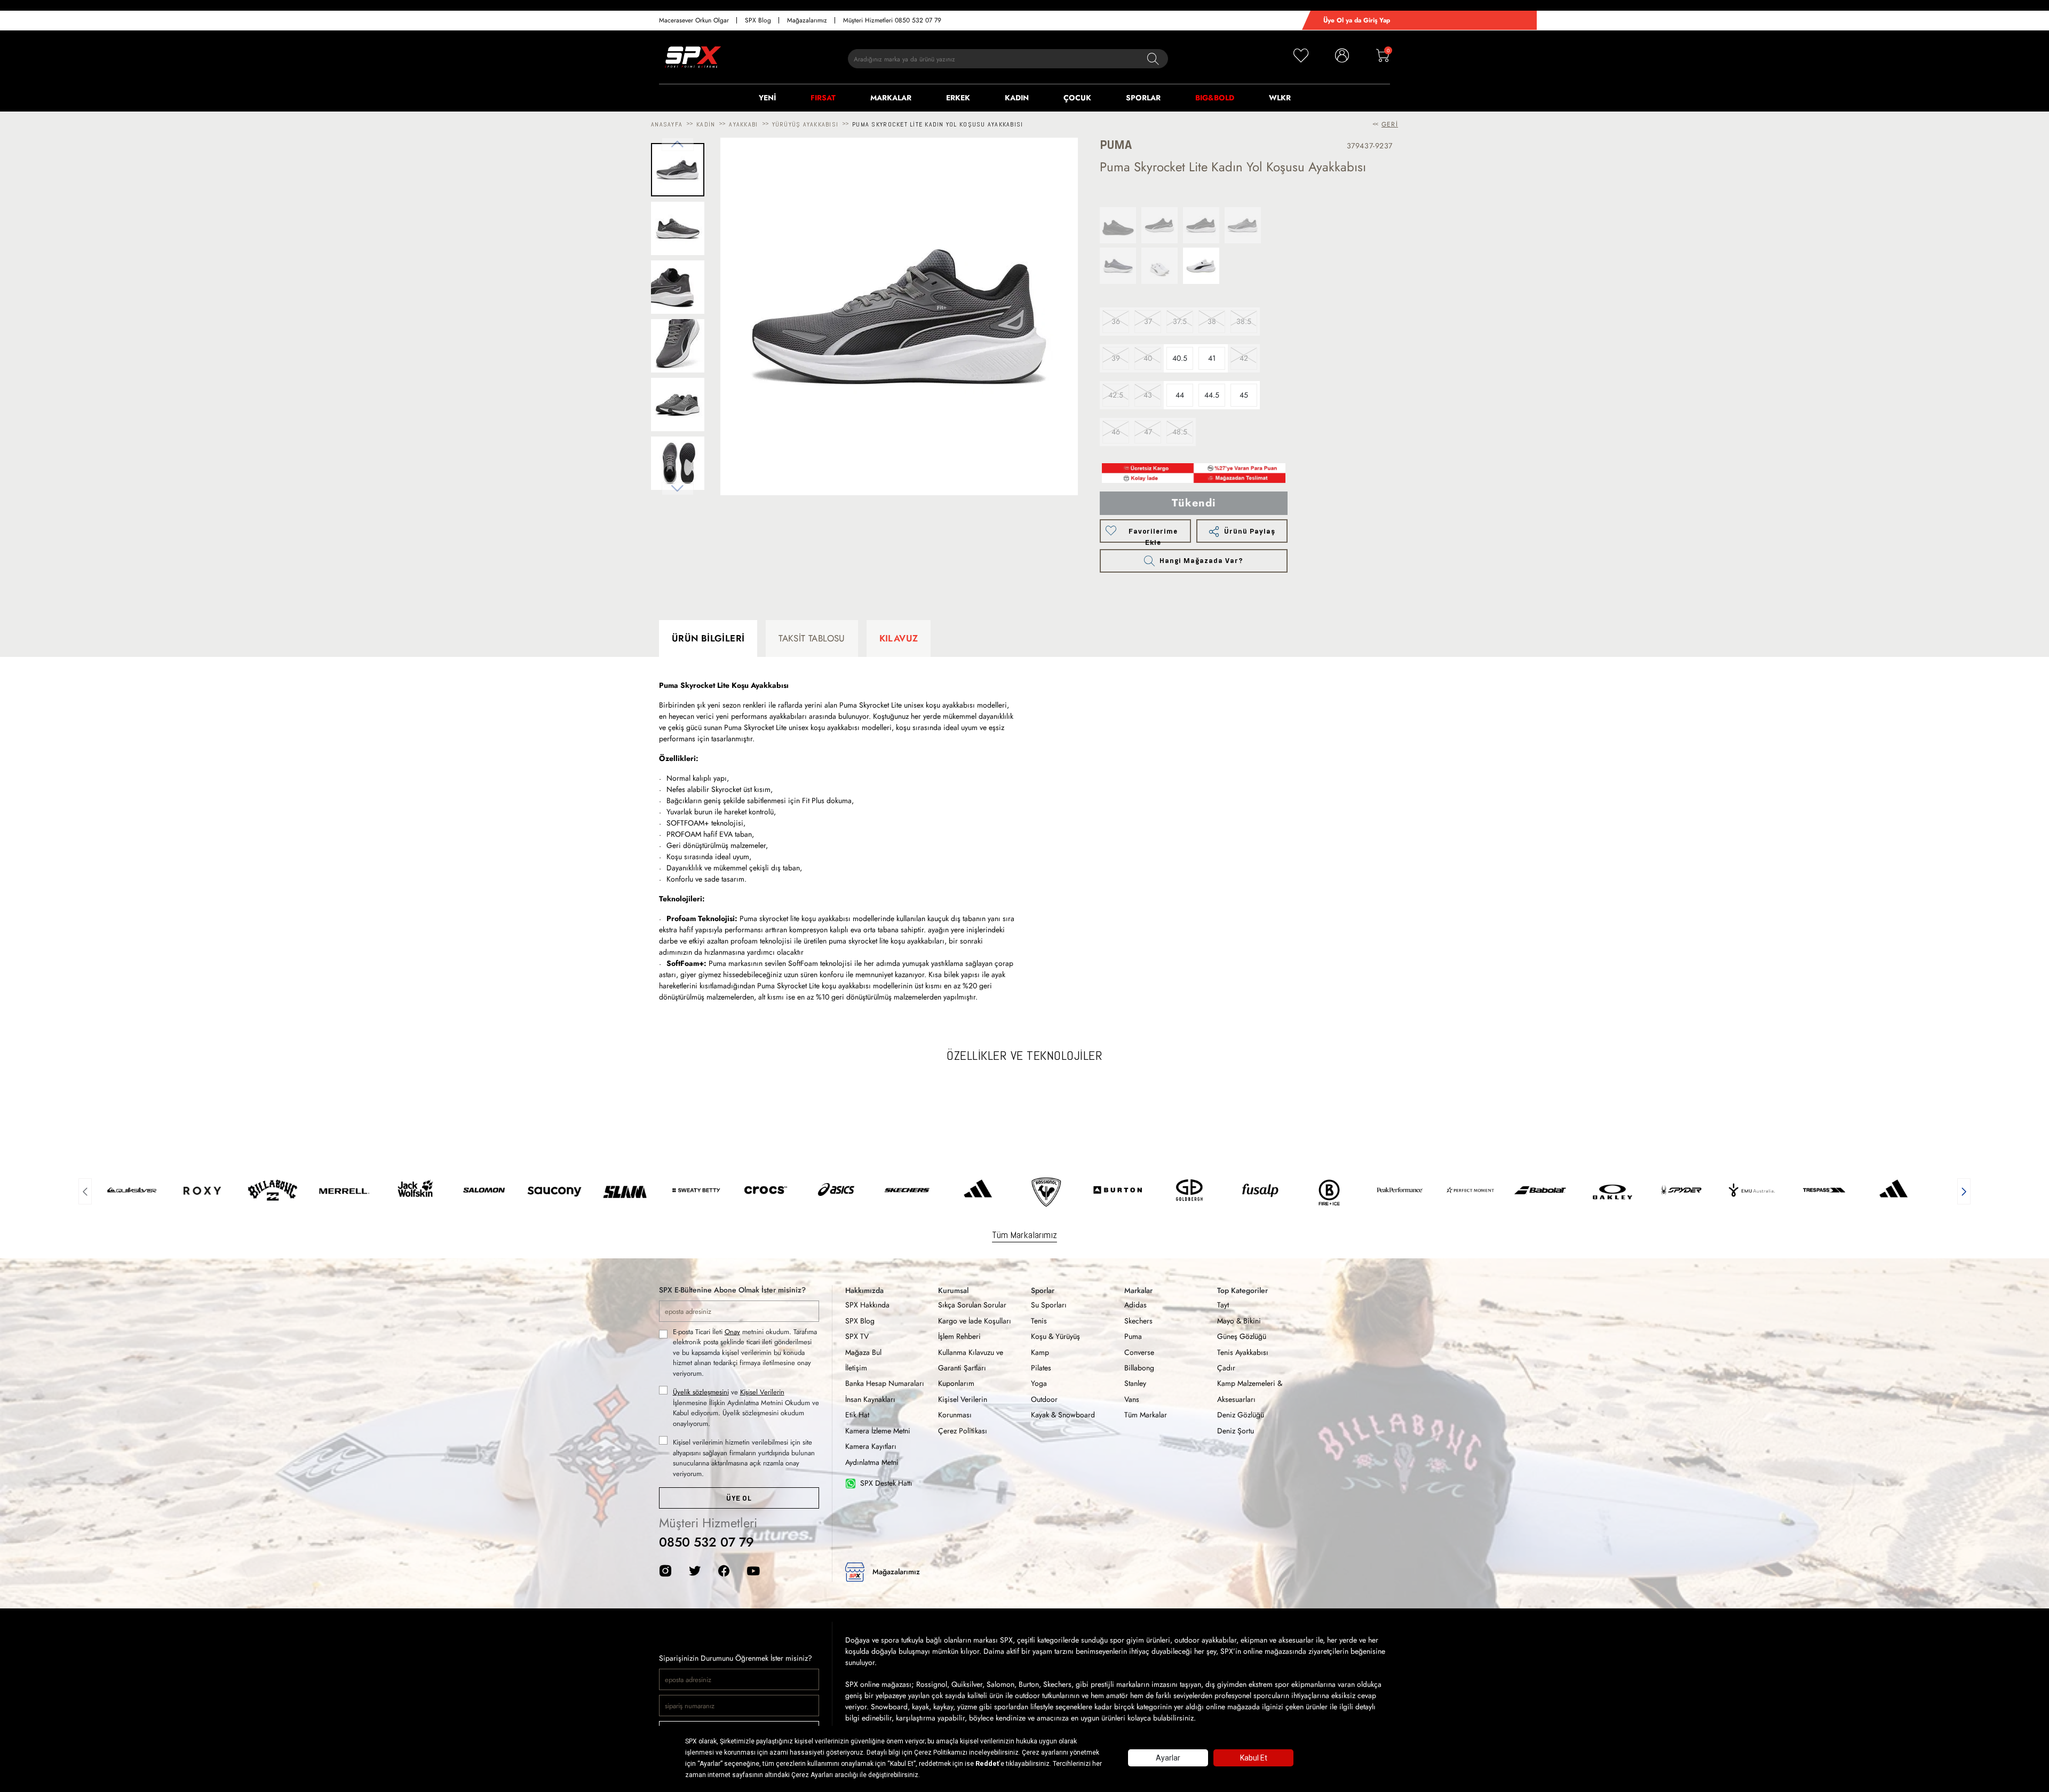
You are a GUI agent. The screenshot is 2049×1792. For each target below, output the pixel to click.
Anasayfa (667, 124)
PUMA (1116, 145)
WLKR (1280, 98)
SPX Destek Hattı (886, 1483)
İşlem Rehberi (959, 1336)
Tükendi (1194, 503)
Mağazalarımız (807, 20)
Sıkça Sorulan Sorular (972, 1305)
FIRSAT (823, 98)
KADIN (1017, 98)
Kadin (706, 124)
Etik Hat (857, 1415)
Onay (732, 1332)
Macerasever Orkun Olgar (694, 20)
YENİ (767, 98)
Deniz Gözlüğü (1241, 1415)
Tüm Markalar (1146, 1415)
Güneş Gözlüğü (1242, 1336)
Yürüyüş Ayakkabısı (805, 124)
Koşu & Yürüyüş (1055, 1336)
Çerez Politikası (963, 1431)
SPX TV (857, 1336)
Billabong (1139, 1368)
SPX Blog (758, 20)
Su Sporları (1049, 1305)
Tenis (1039, 1321)
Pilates (1041, 1368)
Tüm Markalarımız (1024, 1235)
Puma (1133, 1336)
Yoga (1039, 1383)
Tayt (1223, 1305)
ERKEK (958, 98)
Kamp (1040, 1352)
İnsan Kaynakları (870, 1399)
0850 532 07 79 (706, 1542)
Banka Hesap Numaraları (885, 1383)
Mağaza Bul (863, 1352)
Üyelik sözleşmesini (701, 1392)
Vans (1132, 1399)
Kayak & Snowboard (1063, 1415)
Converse (1139, 1352)
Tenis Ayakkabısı (1243, 1352)
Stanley (1135, 1383)
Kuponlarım (956, 1383)
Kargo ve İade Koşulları (975, 1321)
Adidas (1135, 1305)
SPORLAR (1143, 98)
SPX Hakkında (867, 1305)
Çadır (1226, 1368)
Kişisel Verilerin (762, 1392)
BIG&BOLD (1215, 98)
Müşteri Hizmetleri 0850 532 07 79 (892, 20)
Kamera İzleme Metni (878, 1431)
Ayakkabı (743, 124)
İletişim (856, 1368)
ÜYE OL (739, 1498)
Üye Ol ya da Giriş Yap (1357, 20)
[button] (85, 1190)
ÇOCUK (1077, 98)
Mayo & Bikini (1239, 1321)
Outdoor (1044, 1399)
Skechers (1138, 1321)
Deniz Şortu (1236, 1431)
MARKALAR (891, 98)
